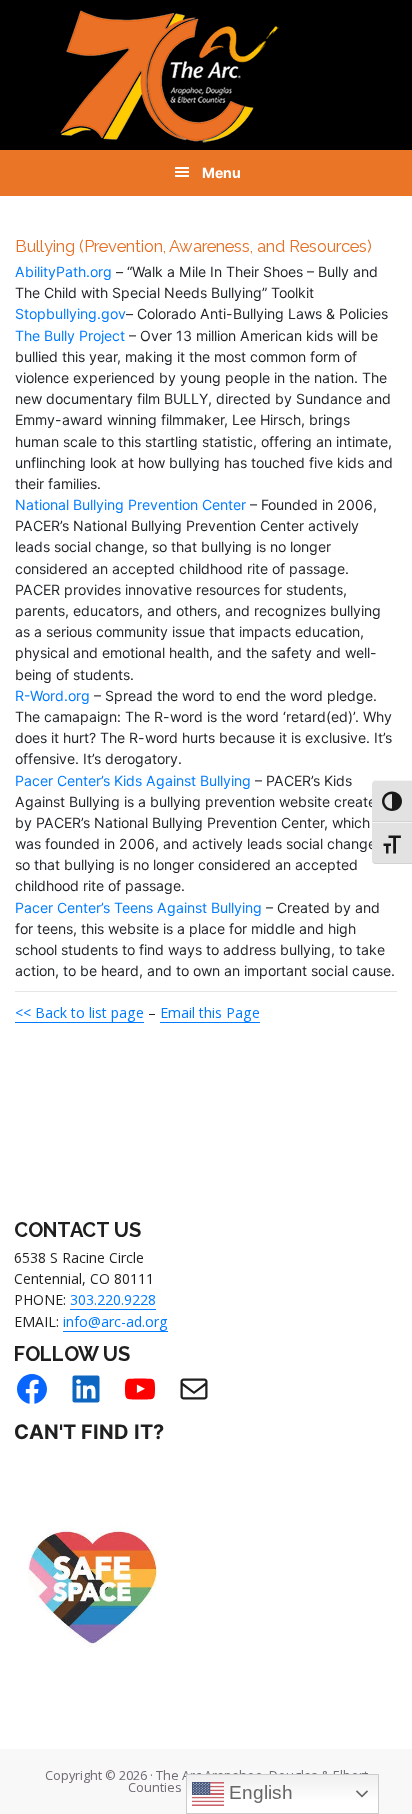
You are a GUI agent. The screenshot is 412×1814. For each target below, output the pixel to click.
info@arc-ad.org (115, 1321)
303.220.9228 (113, 1299)
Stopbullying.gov (70, 313)
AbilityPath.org (63, 271)
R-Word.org (52, 695)
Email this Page (210, 1012)
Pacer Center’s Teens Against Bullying (138, 907)
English (258, 1792)
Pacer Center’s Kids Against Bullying (133, 780)
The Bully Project (70, 335)
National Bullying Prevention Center (130, 504)
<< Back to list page (79, 1012)
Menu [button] (221, 172)
